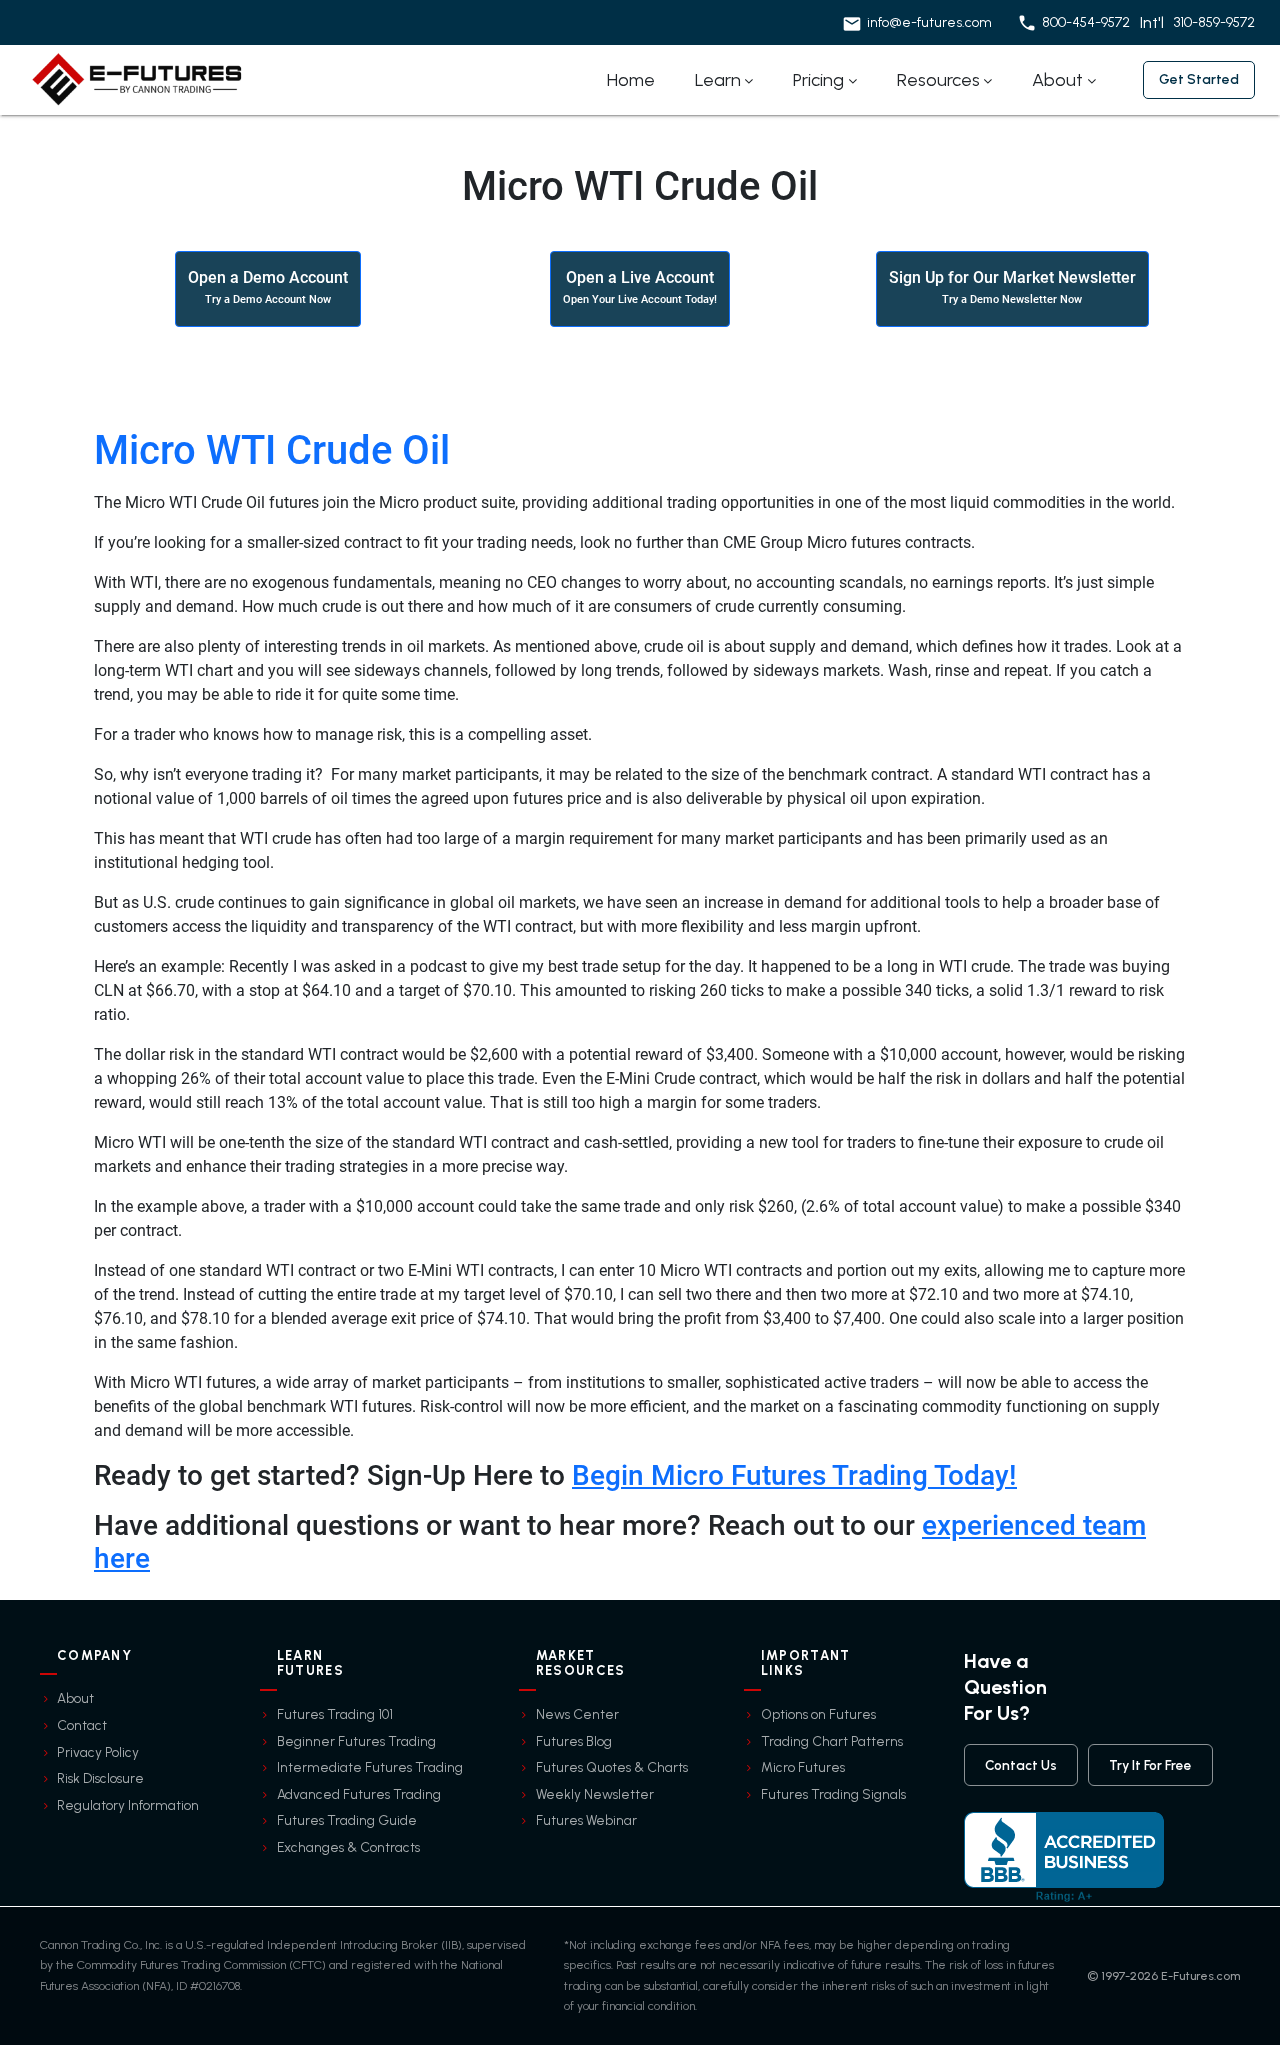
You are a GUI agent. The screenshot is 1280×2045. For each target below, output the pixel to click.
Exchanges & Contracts (348, 1847)
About (75, 1698)
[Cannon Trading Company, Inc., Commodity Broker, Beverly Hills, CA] (1064, 1857)
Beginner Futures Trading (356, 1741)
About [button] (1057, 80)
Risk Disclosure (100, 1778)
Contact (82, 1725)
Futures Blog (574, 1741)
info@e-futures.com (929, 22)
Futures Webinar (586, 1820)
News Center (577, 1714)
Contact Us (1021, 1765)
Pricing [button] (818, 80)
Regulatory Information (128, 1805)
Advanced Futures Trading (359, 1794)
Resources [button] (938, 80)
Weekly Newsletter (595, 1794)
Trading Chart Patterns (832, 1741)
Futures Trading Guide (347, 1820)
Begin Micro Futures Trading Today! (794, 1475)
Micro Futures (803, 1767)
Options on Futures (818, 1714)
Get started (1199, 79)
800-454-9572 (1086, 22)
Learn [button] (718, 80)
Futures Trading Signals (833, 1794)
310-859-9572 (1214, 22)
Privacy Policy (98, 1752)
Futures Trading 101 (335, 1714)
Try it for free (1150, 1765)
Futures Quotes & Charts (612, 1767)
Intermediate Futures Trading (370, 1767)
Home (631, 80)
